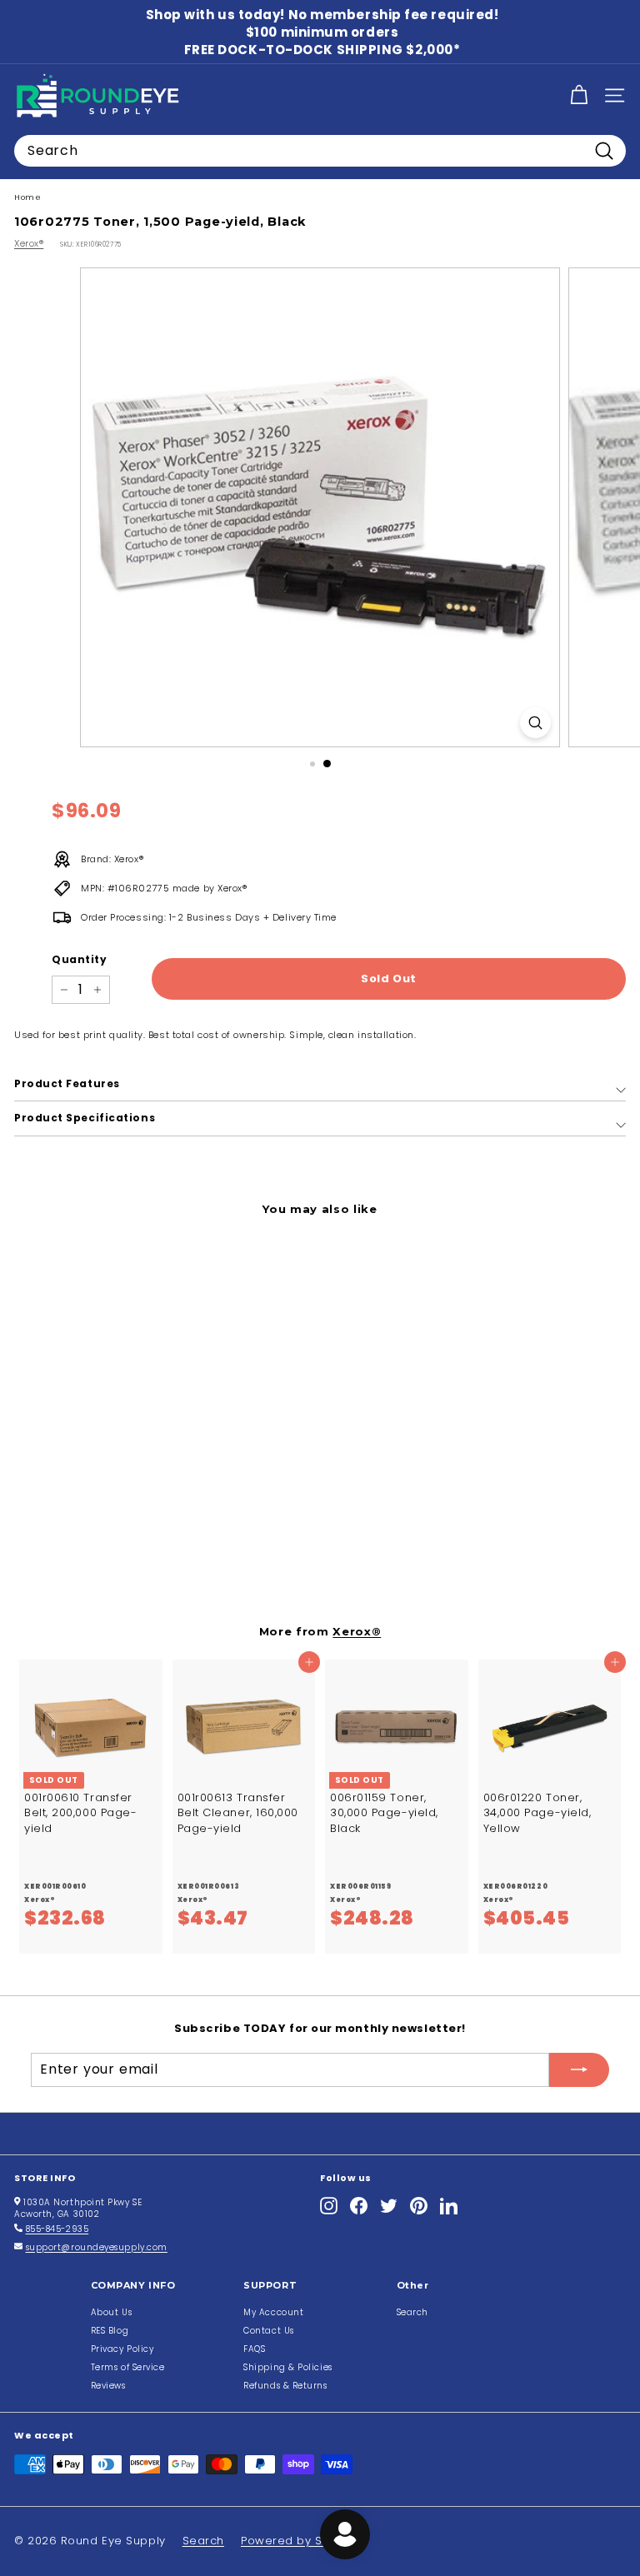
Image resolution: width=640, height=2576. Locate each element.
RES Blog (110, 2331)
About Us (111, 2312)
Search (412, 2312)
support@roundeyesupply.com (97, 2247)
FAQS (254, 2349)
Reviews (108, 2386)
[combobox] (320, 151)
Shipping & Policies (287, 2367)
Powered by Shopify (300, 2541)
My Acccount (273, 2312)
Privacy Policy (122, 2349)
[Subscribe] (579, 2069)
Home (27, 197)
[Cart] (579, 95)
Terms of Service (128, 2367)
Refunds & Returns (285, 2386)
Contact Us (269, 2331)
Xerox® (29, 243)
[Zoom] (535, 723)
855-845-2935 (57, 2229)
